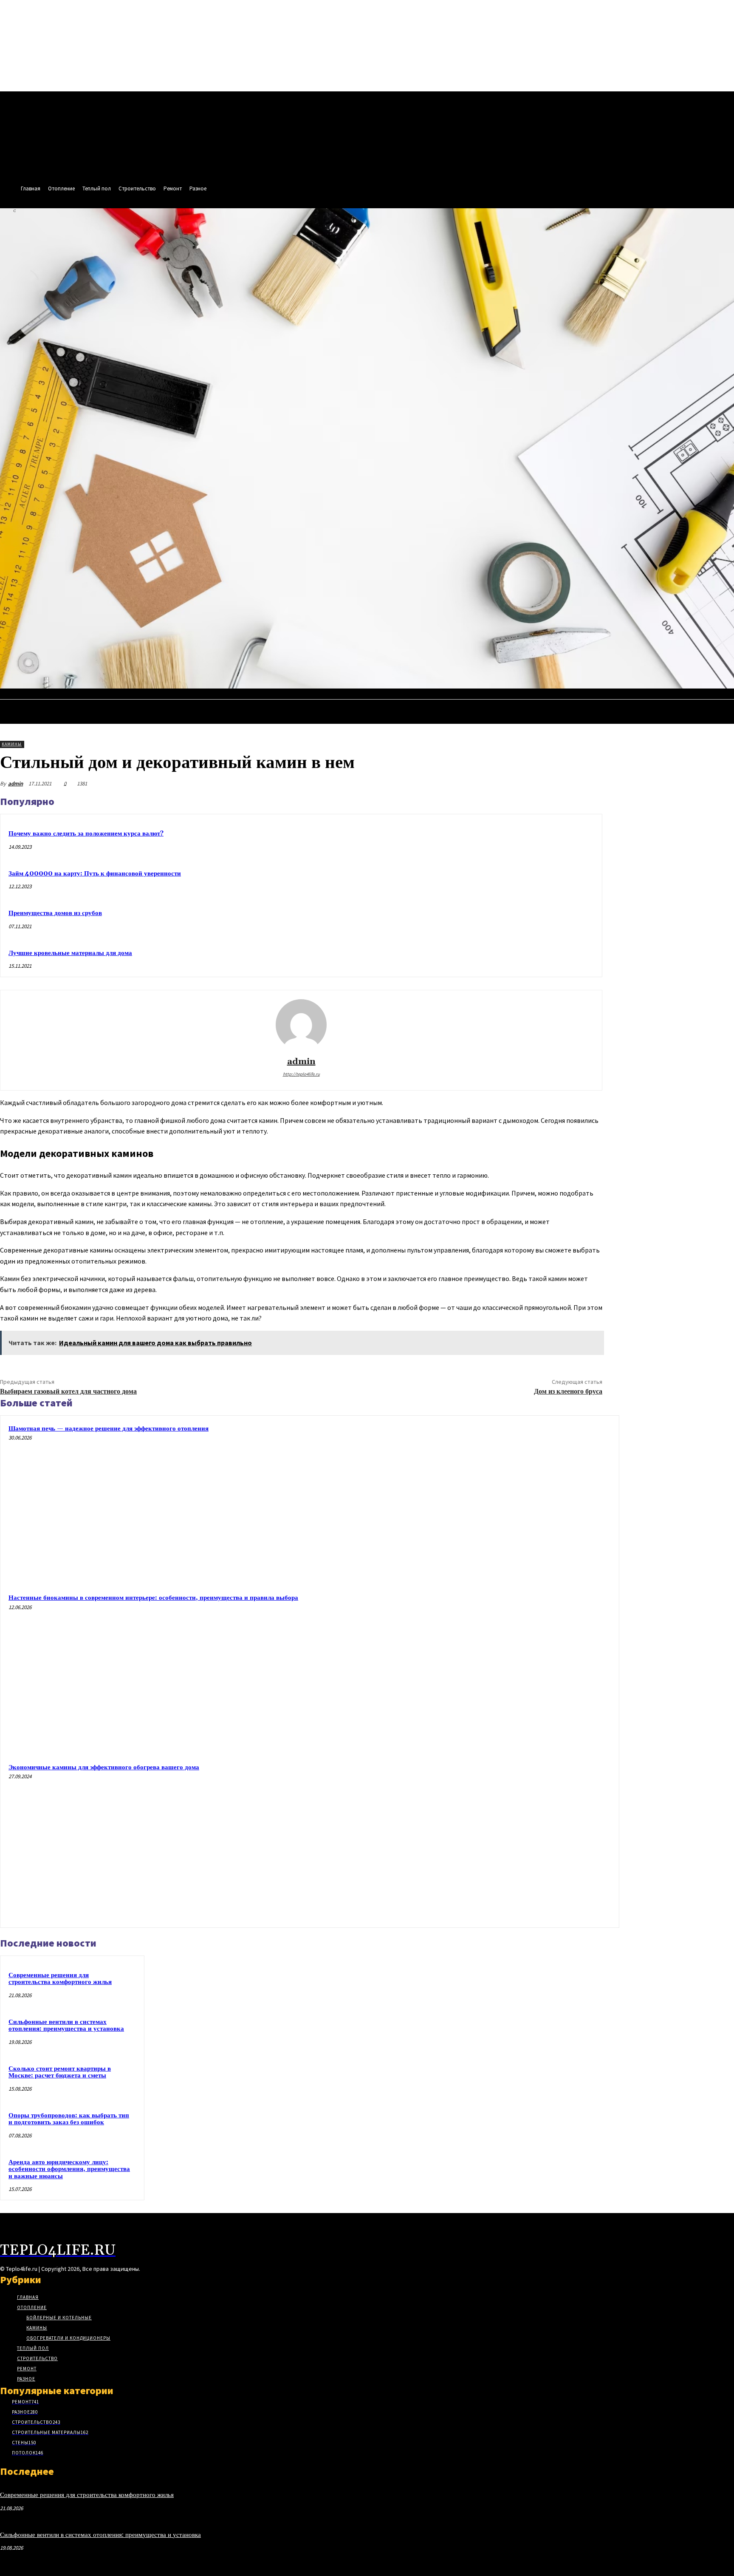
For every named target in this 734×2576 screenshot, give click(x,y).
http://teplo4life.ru (301, 1074)
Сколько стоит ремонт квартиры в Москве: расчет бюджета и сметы (60, 2072)
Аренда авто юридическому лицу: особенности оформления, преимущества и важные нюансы (69, 2169)
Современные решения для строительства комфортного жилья (60, 1979)
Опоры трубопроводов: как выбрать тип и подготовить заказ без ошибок (69, 2119)
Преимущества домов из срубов (55, 913)
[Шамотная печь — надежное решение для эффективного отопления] (532, 1502)
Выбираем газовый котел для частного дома (68, 1391)
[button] (724, 697)
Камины (12, 744)
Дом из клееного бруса (568, 1391)
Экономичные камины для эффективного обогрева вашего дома (104, 1767)
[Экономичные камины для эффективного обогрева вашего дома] (532, 1841)
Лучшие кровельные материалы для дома (70, 953)
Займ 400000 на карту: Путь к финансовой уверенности (95, 874)
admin (16, 784)
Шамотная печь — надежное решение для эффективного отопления (109, 1429)
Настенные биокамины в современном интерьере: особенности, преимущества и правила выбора (153, 1598)
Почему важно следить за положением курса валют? (86, 834)
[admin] (301, 1025)
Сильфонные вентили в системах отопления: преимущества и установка (66, 2026)
